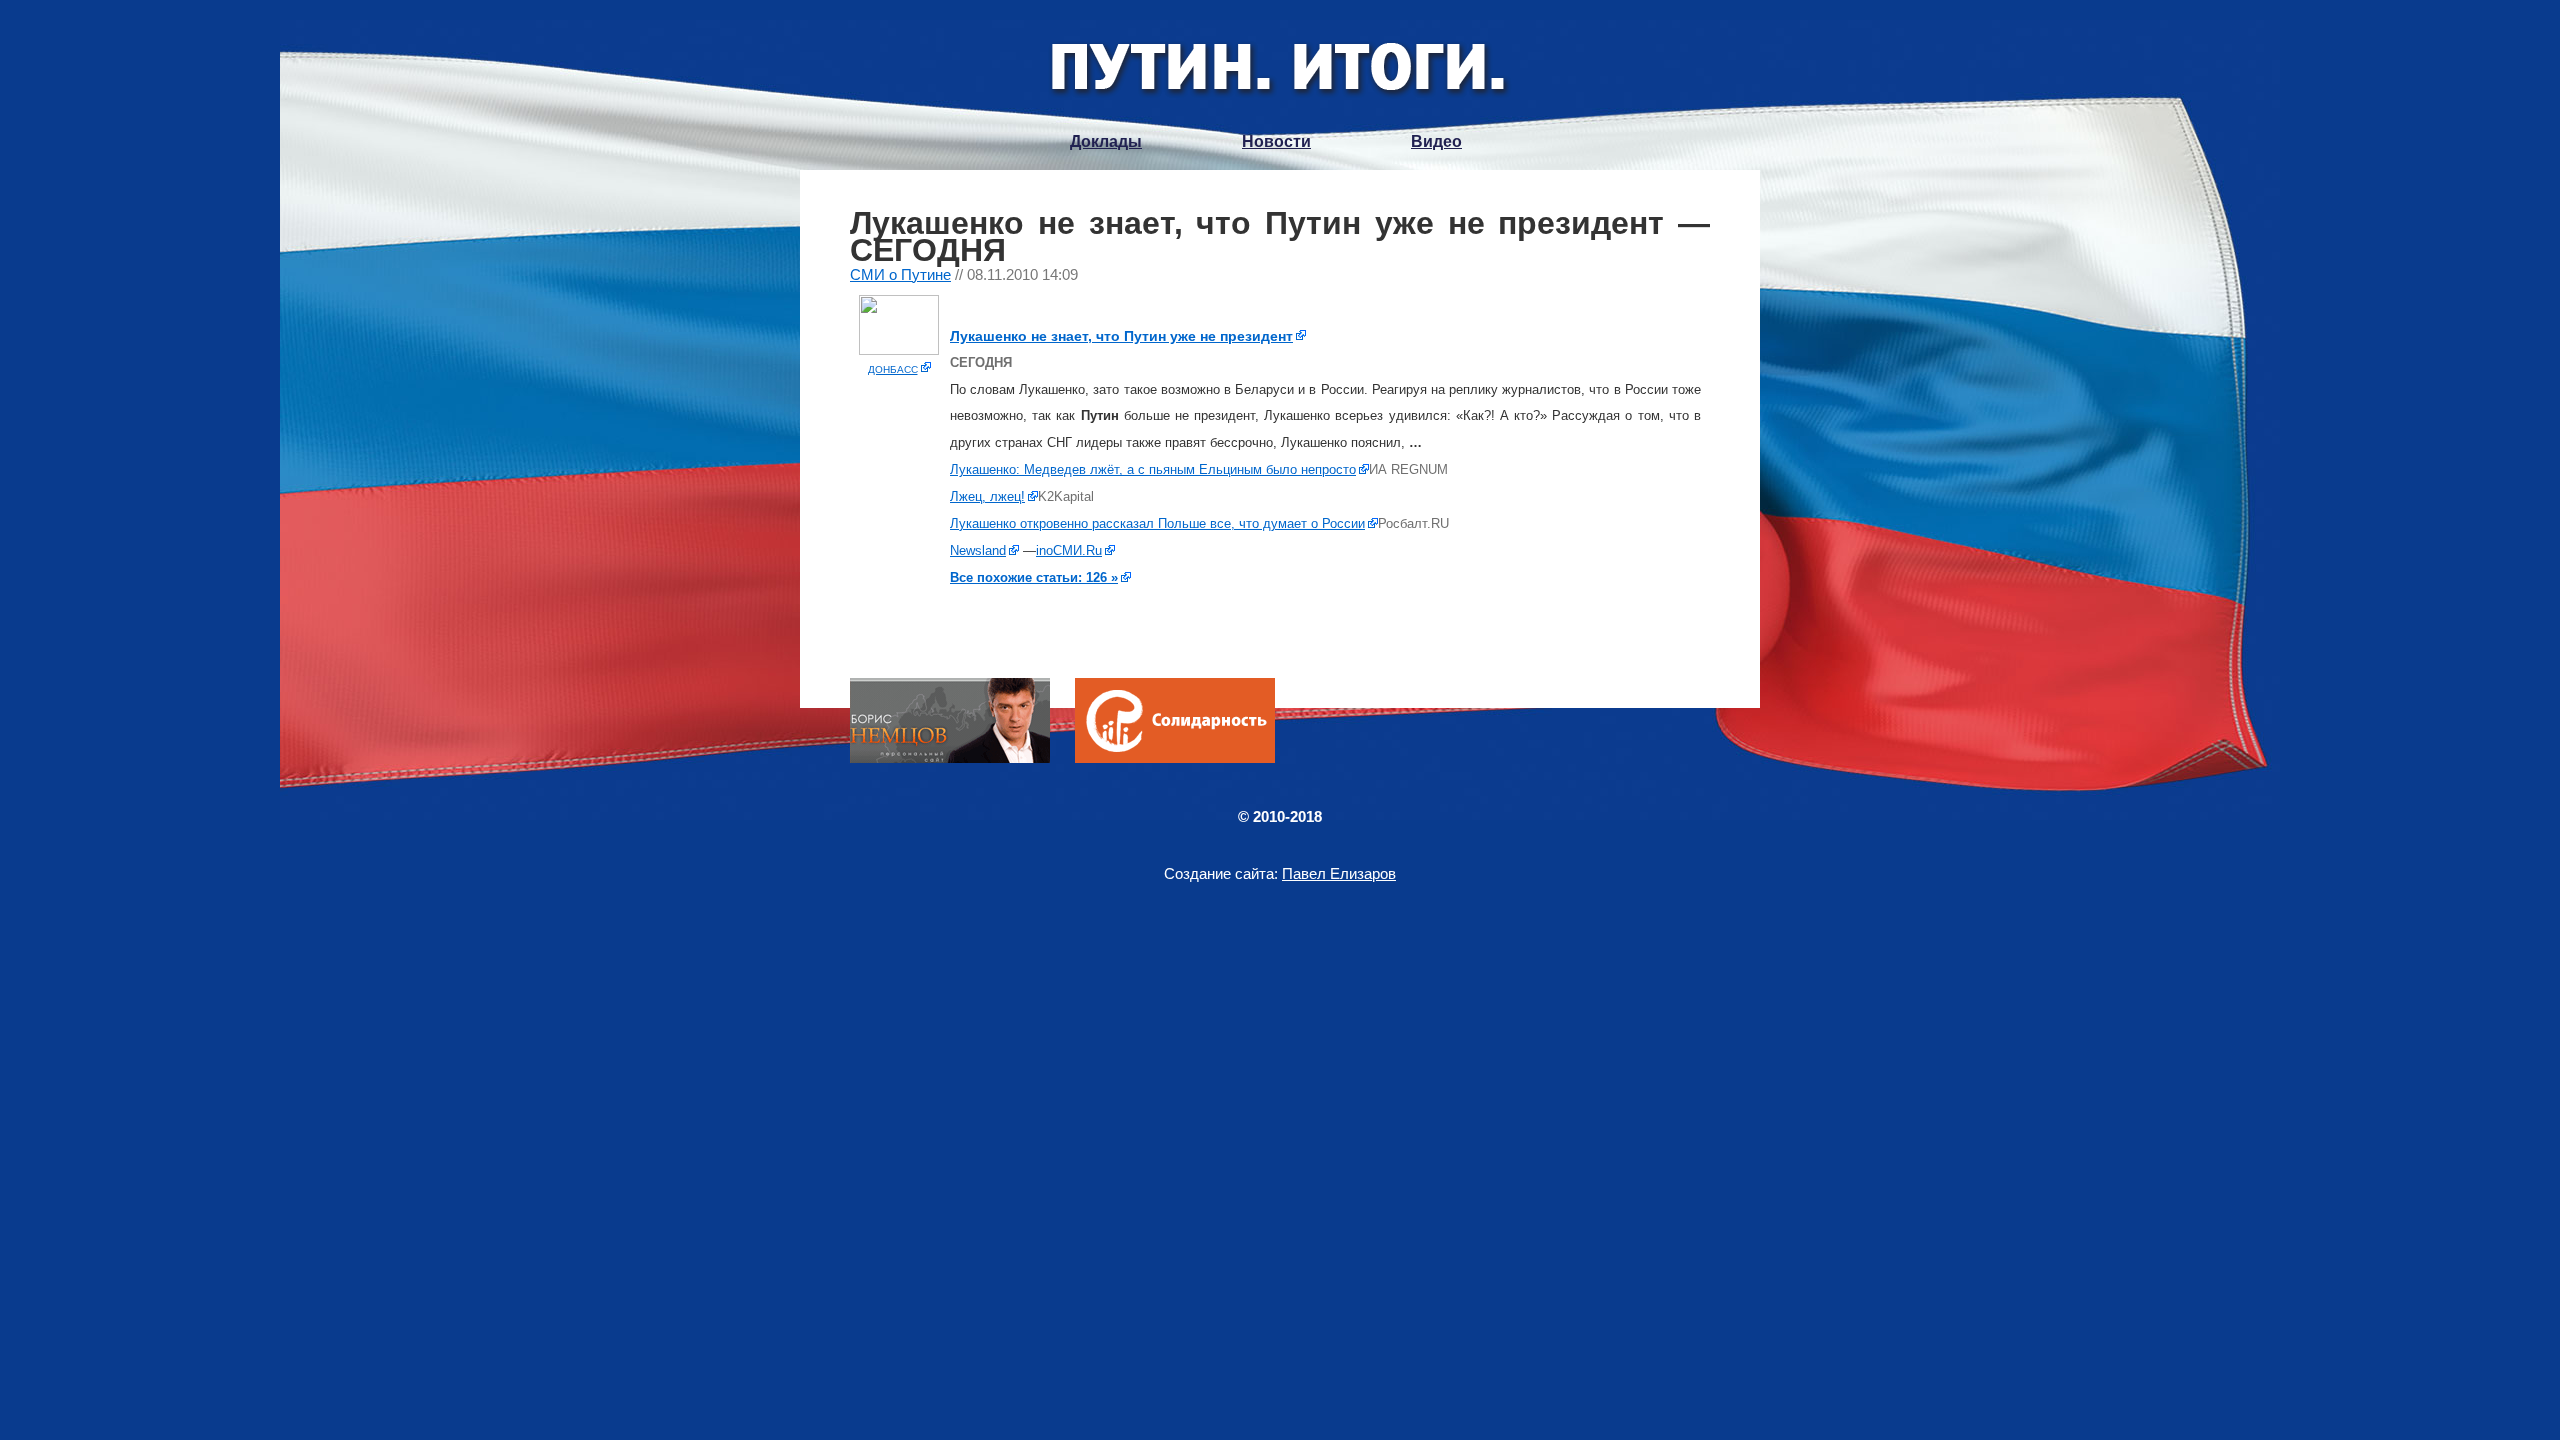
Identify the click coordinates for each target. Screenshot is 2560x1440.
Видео (1436, 141)
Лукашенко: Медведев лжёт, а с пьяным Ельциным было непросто (1153, 469)
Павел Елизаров (1339, 873)
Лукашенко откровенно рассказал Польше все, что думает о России (1157, 523)
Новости (1276, 141)
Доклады (1106, 141)
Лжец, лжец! (987, 496)
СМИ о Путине (900, 274)
